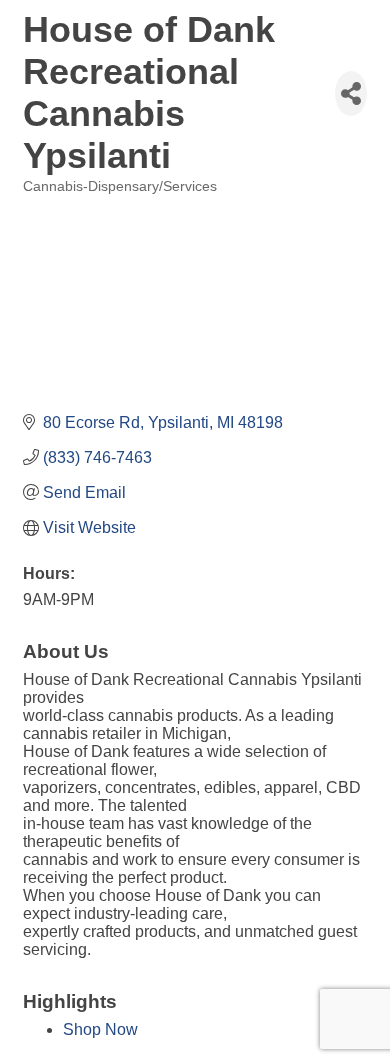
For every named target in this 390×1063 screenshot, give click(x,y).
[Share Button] (351, 93)
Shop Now (100, 1029)
